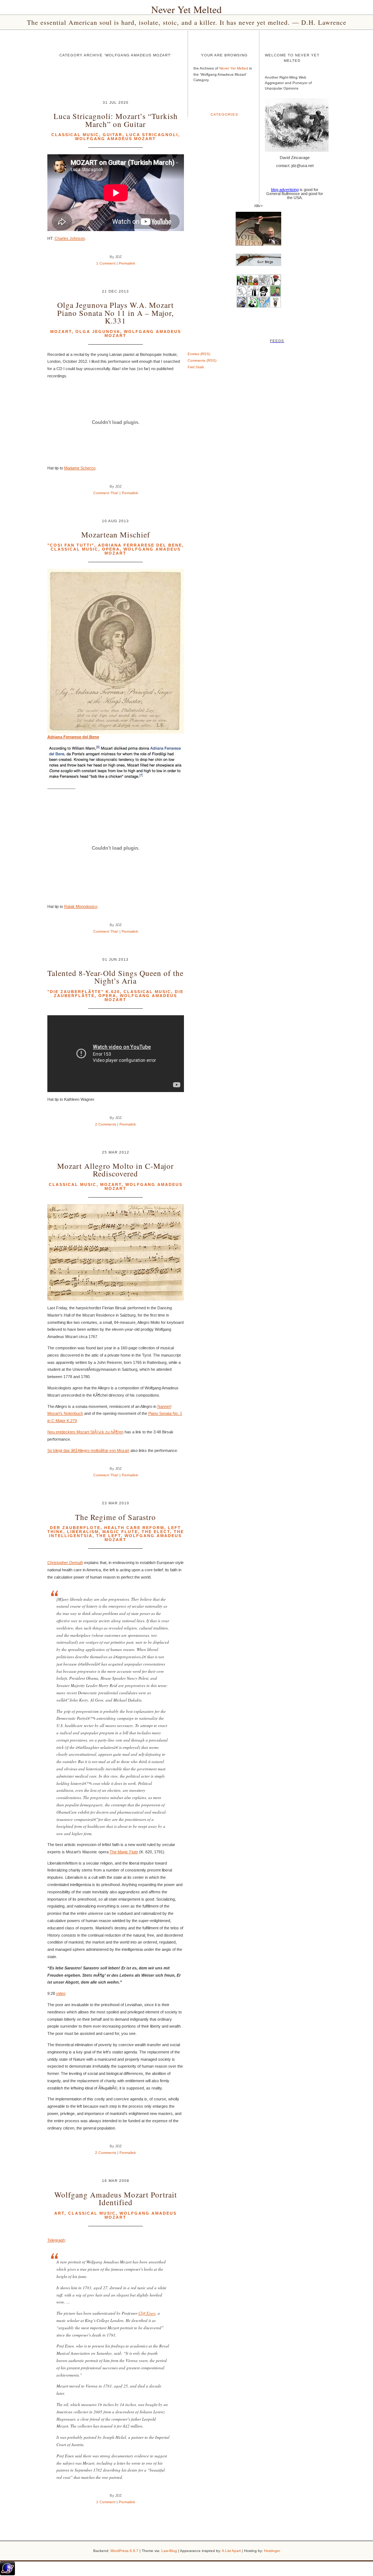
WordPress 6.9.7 (124, 2551)
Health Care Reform (134, 1528)
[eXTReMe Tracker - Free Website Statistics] (7, 2574)
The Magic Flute (124, 1852)
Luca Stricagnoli (152, 135)
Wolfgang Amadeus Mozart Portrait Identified (116, 2198)
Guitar (113, 135)
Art (59, 2213)
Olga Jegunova (98, 332)
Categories (224, 114)
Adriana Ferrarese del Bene (140, 545)
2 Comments (106, 1124)
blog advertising (285, 190)
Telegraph (56, 2240)
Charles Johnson (70, 238)
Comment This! (106, 493)
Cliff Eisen (147, 2313)
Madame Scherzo (80, 468)
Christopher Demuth (65, 1563)
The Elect (156, 1532)
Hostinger (272, 2551)
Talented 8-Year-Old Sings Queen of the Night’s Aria (115, 977)
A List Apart (231, 2551)
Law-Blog (169, 2551)
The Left (109, 1536)
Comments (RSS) (202, 360)
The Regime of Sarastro (115, 1517)
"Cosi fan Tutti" (71, 545)
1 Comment (106, 263)
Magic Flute (120, 1532)
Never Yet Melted (186, 9)
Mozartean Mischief (116, 534)
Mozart (61, 332)
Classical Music (75, 135)
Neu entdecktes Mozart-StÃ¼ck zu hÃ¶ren (85, 1432)
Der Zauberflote (75, 1528)
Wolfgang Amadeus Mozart (115, 139)
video (61, 1993)
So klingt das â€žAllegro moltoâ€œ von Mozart (88, 1450)
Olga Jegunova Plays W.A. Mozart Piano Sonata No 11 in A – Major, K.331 (115, 313)
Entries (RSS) (199, 354)
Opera (111, 549)
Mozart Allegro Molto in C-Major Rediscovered (115, 1170)
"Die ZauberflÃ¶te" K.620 (84, 992)
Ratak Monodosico (81, 906)
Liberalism (83, 1532)
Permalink (127, 263)
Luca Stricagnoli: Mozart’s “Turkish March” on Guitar (116, 120)
